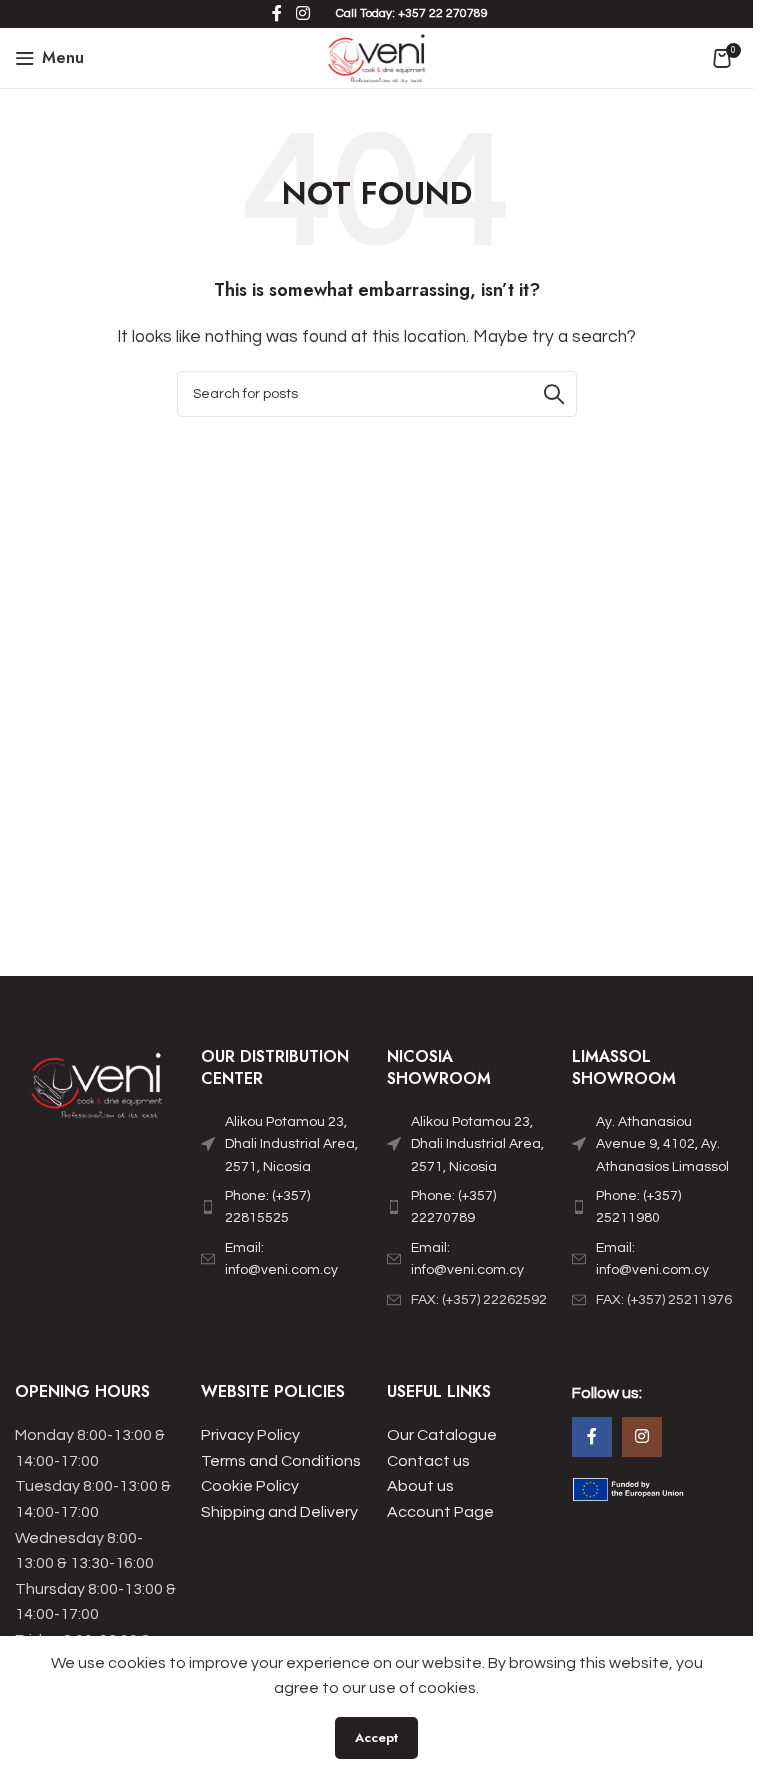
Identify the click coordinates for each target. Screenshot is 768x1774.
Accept (376, 1737)
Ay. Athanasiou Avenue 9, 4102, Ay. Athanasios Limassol (662, 1144)
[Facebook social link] (592, 1437)
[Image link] (98, 1089)
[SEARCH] (554, 394)
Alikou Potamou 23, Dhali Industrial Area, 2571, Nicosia (291, 1144)
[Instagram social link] (642, 1437)
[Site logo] (376, 57)
